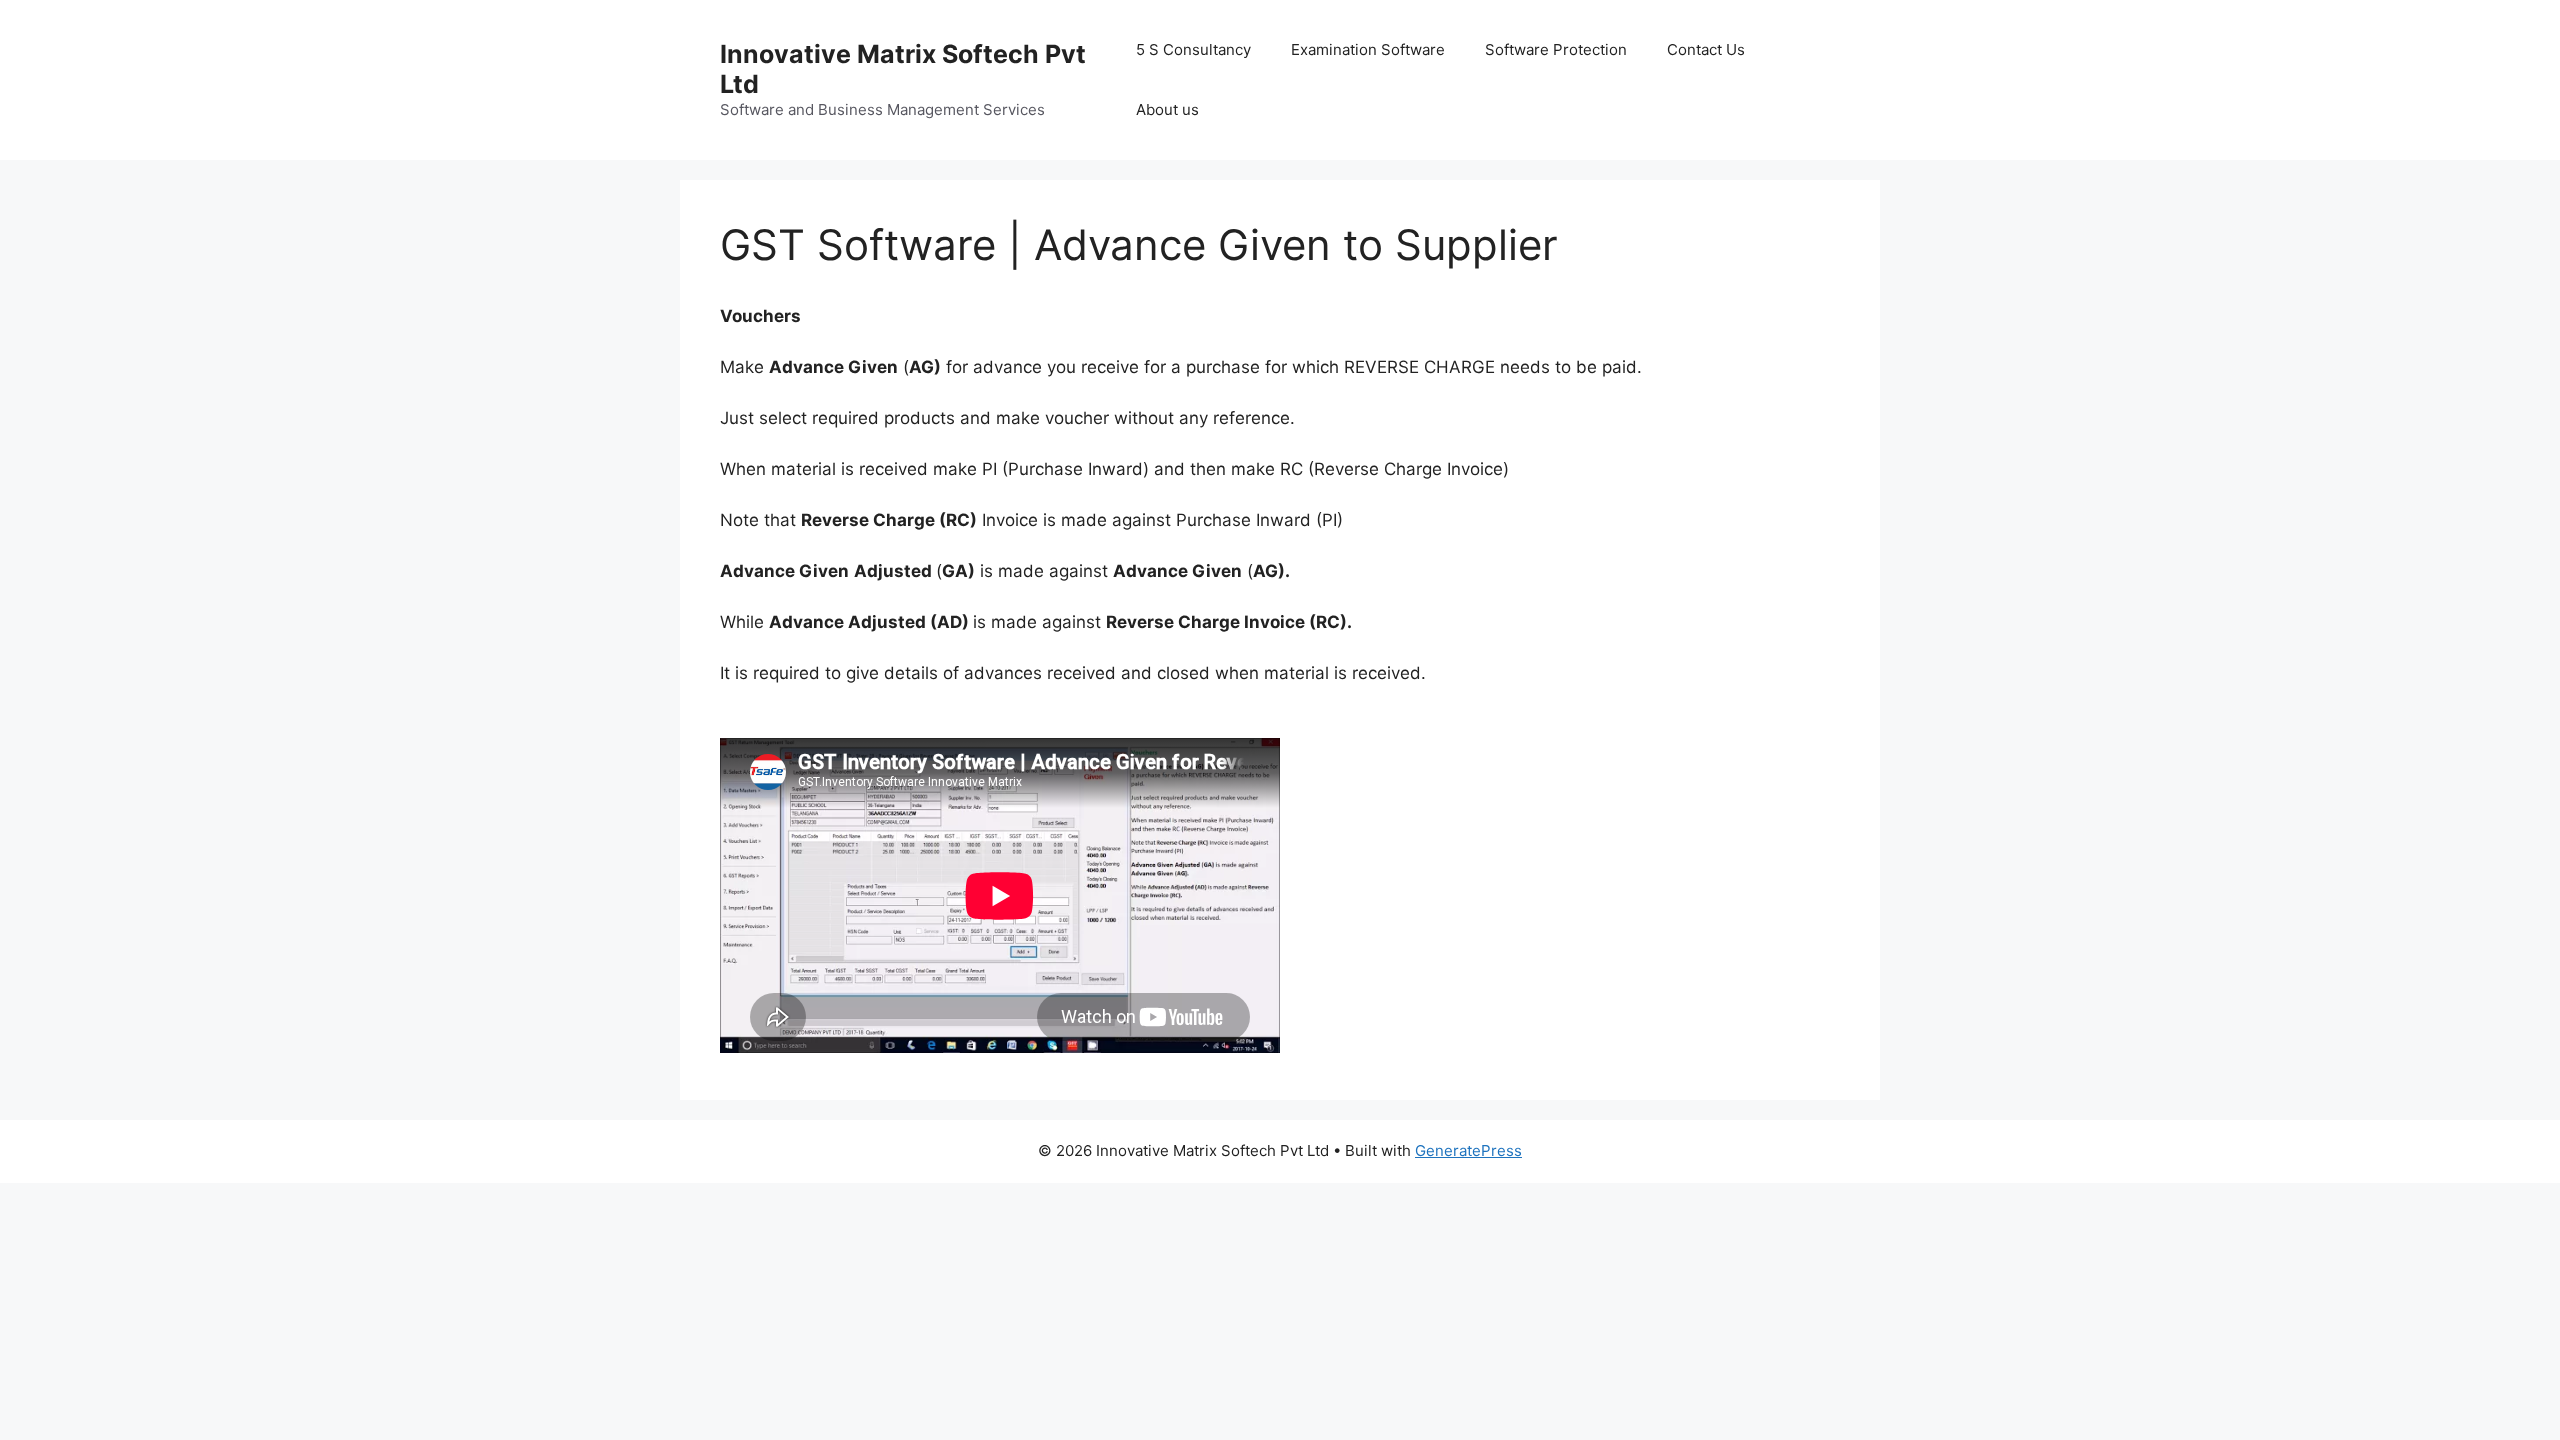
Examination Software (1368, 49)
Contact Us (1706, 49)
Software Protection (1556, 49)
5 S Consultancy (1193, 49)
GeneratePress (1468, 1150)
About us (1167, 109)
